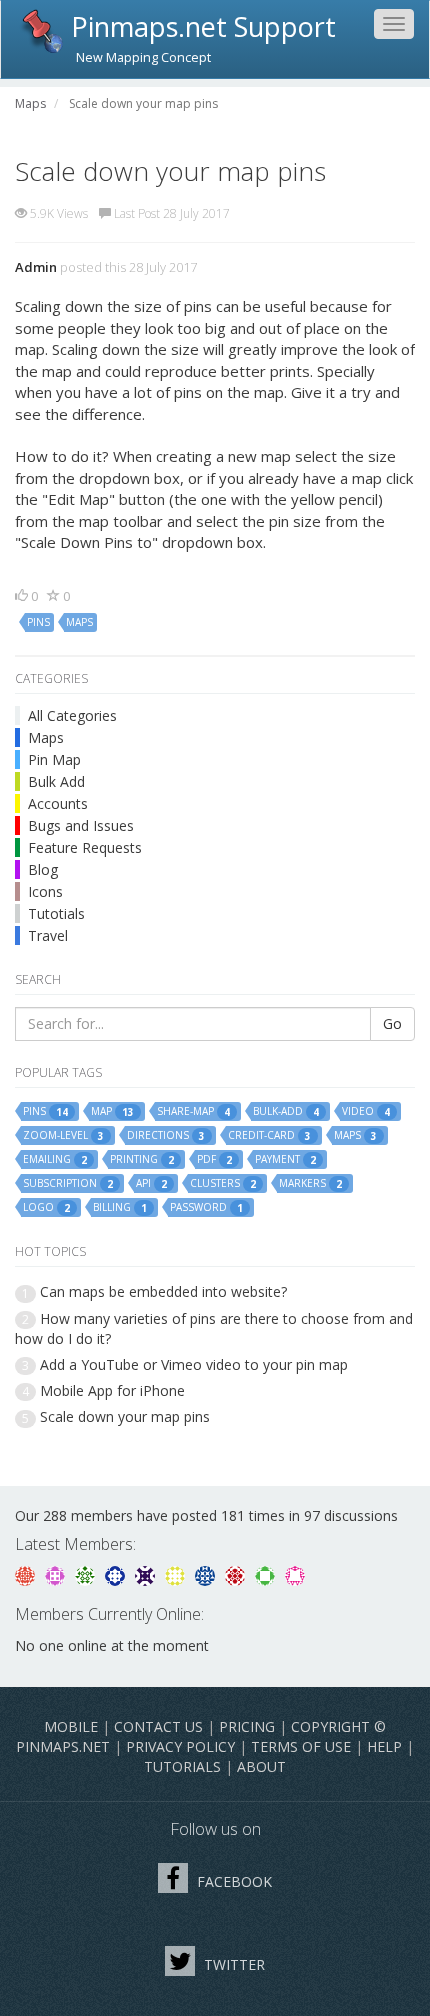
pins (38, 622)
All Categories (72, 715)
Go (392, 1023)
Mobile (71, 1726)
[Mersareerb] (207, 1574)
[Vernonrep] (267, 1574)
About (261, 1766)
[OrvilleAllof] (237, 1574)
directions (166, 1135)
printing (142, 1159)
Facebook (232, 1881)
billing (120, 1207)
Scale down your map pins (125, 1416)
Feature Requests (85, 847)
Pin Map (54, 759)
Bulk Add (56, 781)
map (112, 1111)
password (206, 1207)
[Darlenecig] (147, 1574)
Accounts (58, 803)
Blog (43, 869)
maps (79, 622)
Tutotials (56, 913)
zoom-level (63, 1135)
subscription (68, 1183)
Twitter (232, 1964)
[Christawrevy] (295, 1574)
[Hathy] (27, 1574)
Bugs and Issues (81, 825)
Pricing (247, 1726)
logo (46, 1207)
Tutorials (182, 1766)
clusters (223, 1183)
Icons (45, 891)
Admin (36, 267)
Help (384, 1746)
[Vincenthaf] (117, 1574)
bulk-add (286, 1111)
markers (310, 1183)
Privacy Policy (180, 1746)
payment (285, 1159)
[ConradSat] (57, 1574)
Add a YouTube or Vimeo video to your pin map (194, 1364)
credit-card (269, 1135)
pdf (214, 1159)
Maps (46, 737)
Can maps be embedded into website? (163, 1291)
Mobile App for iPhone (112, 1390)
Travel (48, 935)
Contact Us (158, 1726)
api (151, 1183)
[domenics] (177, 1574)
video (366, 1111)
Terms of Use (301, 1746)
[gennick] (87, 1574)
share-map (193, 1111)
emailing (55, 1159)
